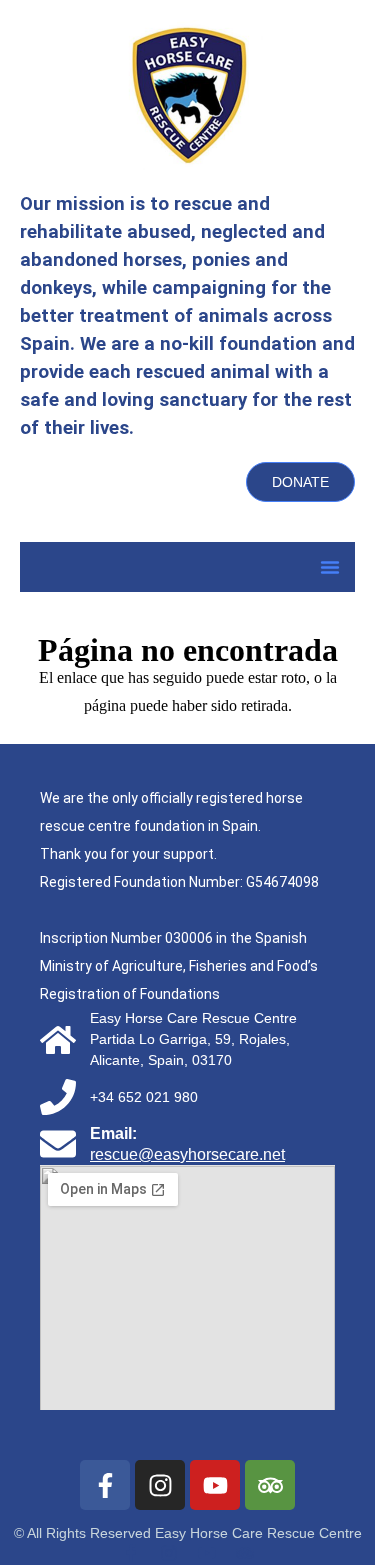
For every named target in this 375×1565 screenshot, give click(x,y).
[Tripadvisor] (270, 1485)
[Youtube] (215, 1485)
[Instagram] (160, 1485)
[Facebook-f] (105, 1485)
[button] (330, 567)
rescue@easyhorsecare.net (187, 1154)
